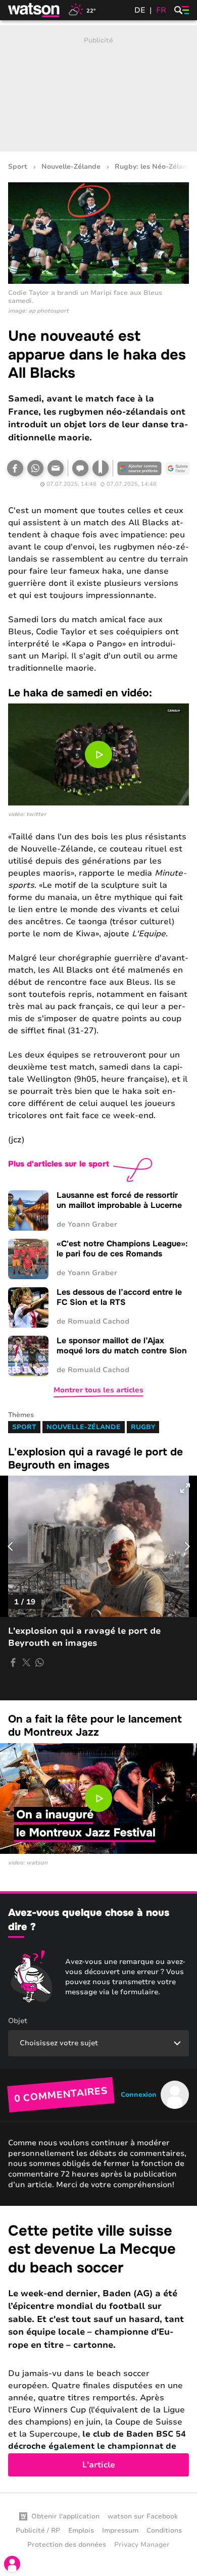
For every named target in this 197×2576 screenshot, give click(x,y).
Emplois (81, 2531)
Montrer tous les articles (98, 1390)
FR (161, 10)
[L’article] (98, 2349)
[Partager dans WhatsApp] (35, 468)
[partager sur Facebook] (13, 1662)
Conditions (164, 2531)
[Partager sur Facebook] (15, 468)
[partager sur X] (26, 1662)
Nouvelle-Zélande (71, 167)
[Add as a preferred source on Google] (139, 468)
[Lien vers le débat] (80, 468)
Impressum (120, 2531)
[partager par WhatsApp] (39, 1662)
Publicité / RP (38, 2531)
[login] (12, 2564)
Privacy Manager (142, 2545)
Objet (18, 2021)
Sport (18, 167)
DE (140, 10)
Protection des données (67, 2545)
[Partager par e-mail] (56, 468)
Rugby (143, 1427)
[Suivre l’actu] (178, 468)
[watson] (34, 10)
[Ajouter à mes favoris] (101, 468)
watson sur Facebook (143, 2516)
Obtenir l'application (65, 2516)
